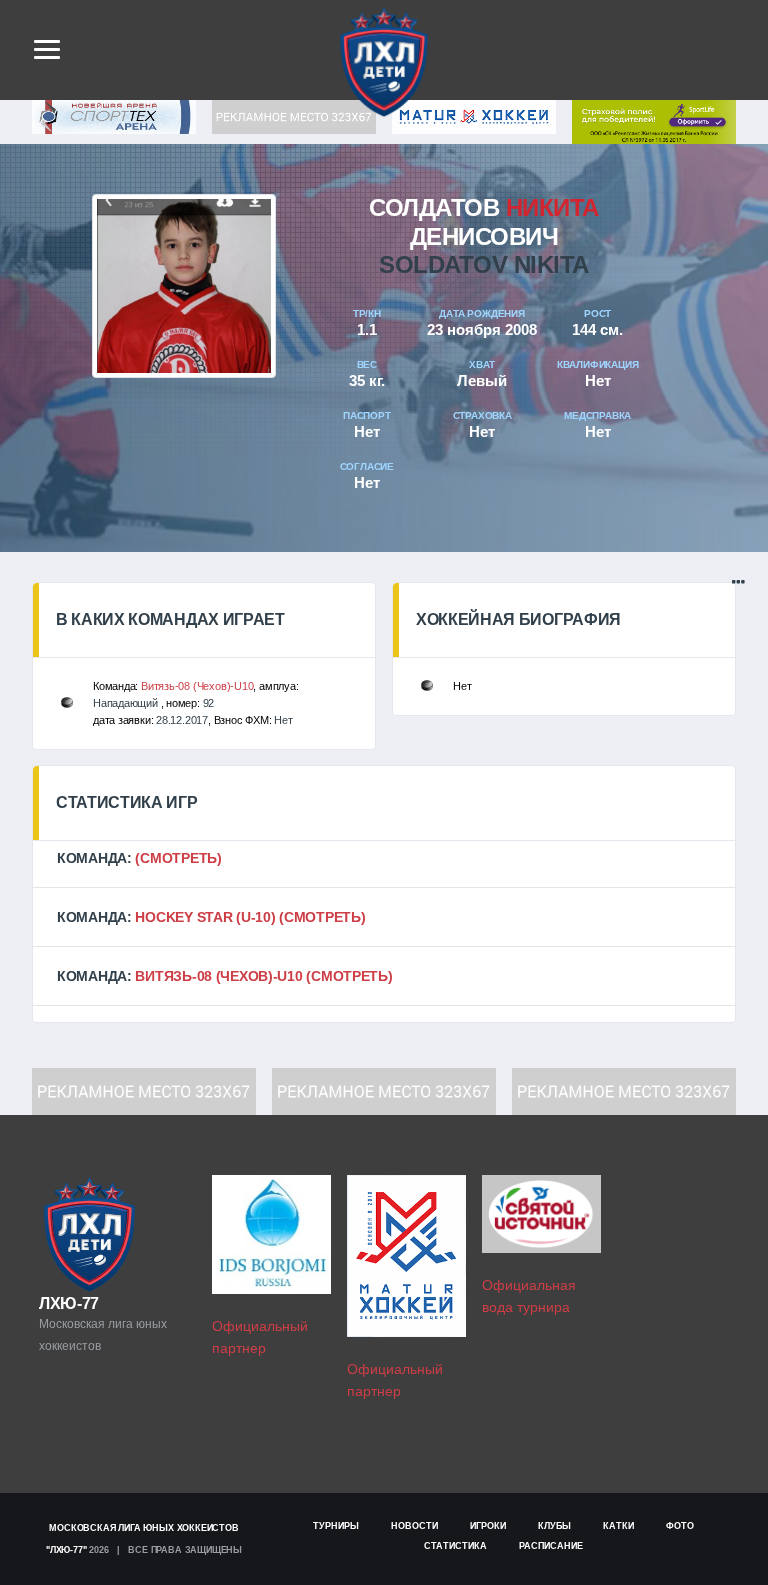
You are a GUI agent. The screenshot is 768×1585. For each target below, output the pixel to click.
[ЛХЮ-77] (654, 120)
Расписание (551, 1546)
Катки (618, 1526)
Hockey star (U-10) (205, 917)
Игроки (488, 1526)
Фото (680, 1526)
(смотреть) (178, 858)
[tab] (384, 858)
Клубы (554, 1526)
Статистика (455, 1546)
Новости (414, 1526)
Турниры (336, 1526)
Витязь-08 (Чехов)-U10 (197, 686)
